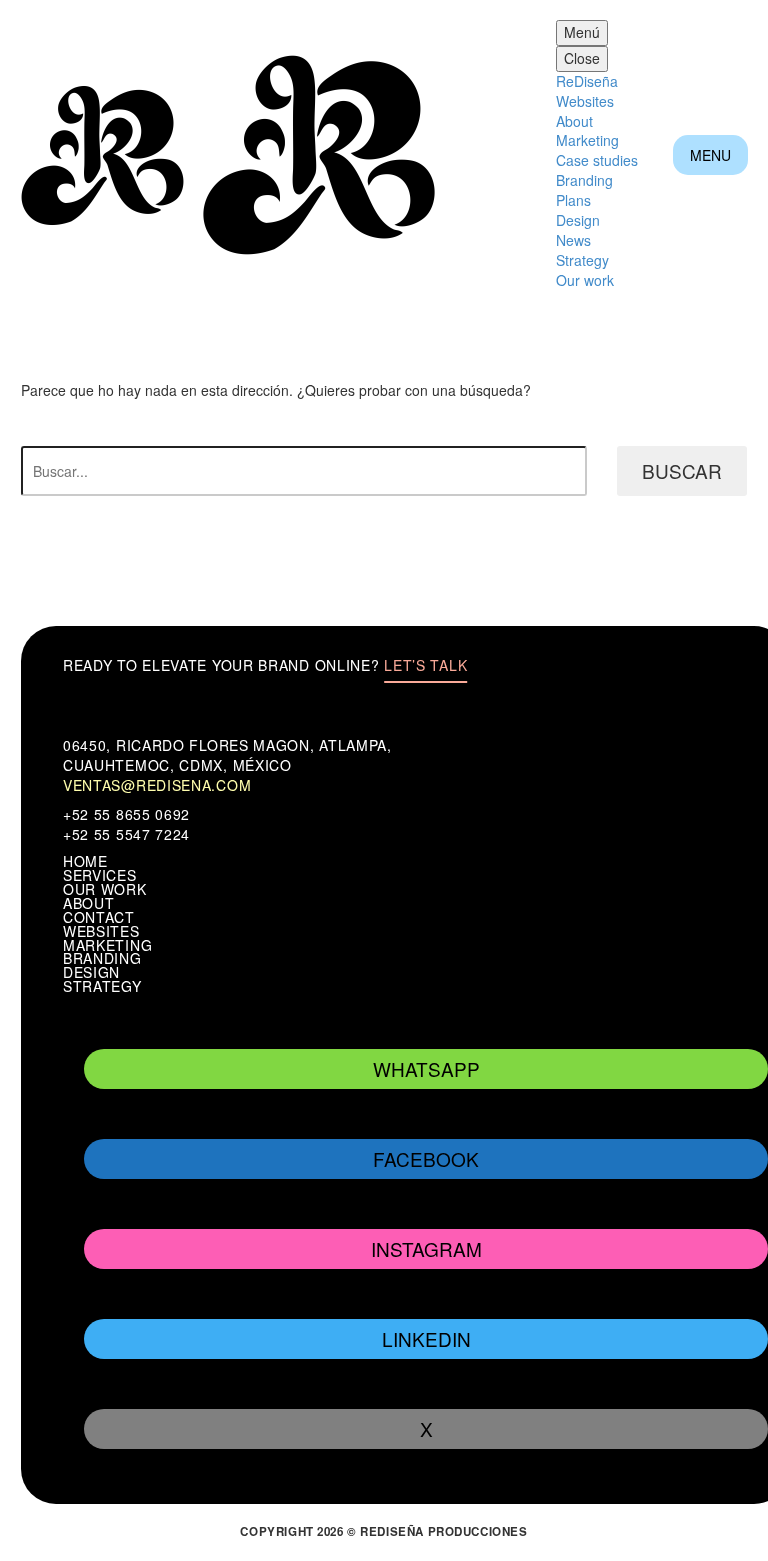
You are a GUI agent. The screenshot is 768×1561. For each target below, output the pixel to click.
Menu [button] (710, 155)
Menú (582, 32)
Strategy (582, 260)
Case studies (597, 160)
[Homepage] (229, 153)
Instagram (426, 1248)
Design (578, 220)
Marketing (587, 140)
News (573, 240)
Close (582, 58)
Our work (585, 280)
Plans (573, 200)
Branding (584, 180)
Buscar (682, 470)
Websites (585, 101)
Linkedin (426, 1338)
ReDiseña (587, 81)
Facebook (426, 1158)
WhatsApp (426, 1068)
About (574, 121)
